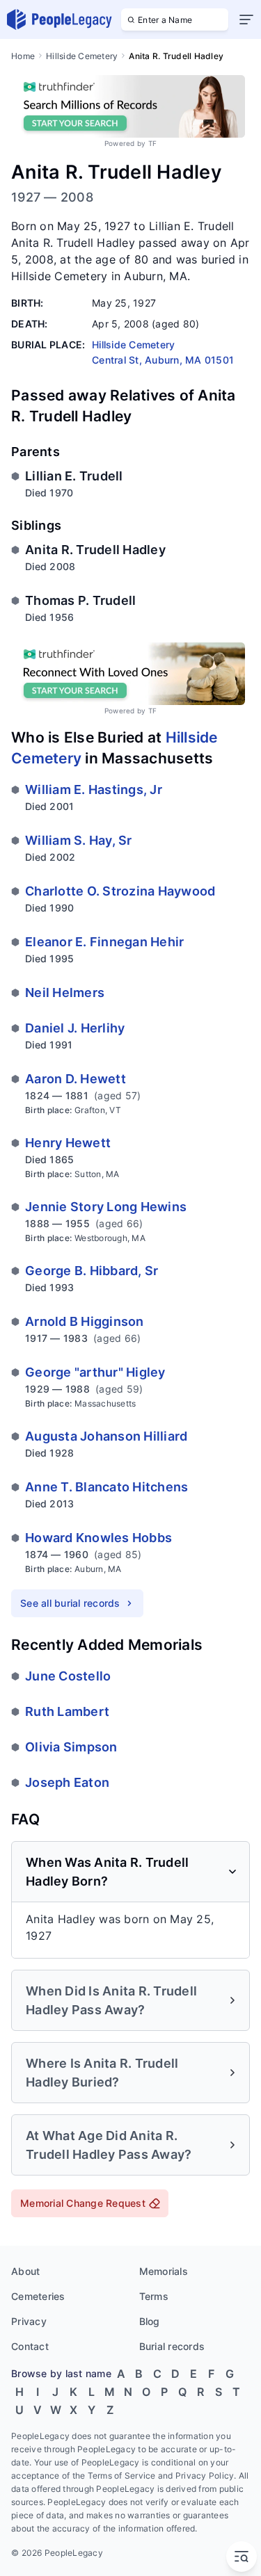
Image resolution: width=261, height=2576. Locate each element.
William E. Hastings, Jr (94, 789)
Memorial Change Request (83, 2203)
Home (23, 56)
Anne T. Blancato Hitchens (106, 1487)
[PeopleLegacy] (60, 19)
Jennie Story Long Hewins (106, 1207)
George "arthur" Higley (95, 1372)
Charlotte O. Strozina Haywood (120, 891)
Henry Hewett (68, 1143)
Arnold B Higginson (85, 1321)
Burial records (172, 2346)
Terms (154, 2296)
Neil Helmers (65, 993)
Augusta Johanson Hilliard (106, 1436)
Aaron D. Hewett (76, 1079)
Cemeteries (38, 2296)
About (25, 2271)
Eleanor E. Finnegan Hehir (104, 942)
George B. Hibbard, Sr (92, 1271)
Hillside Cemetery (82, 56)
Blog (150, 2321)
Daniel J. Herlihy (75, 1028)
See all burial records (70, 1603)
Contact (30, 2346)
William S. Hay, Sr (79, 840)
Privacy (29, 2321)
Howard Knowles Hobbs (98, 1538)
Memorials (164, 2271)
